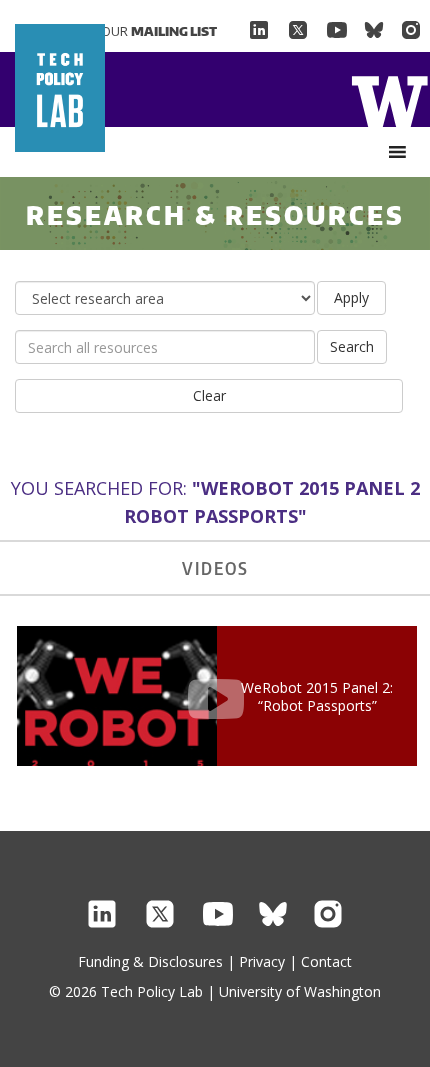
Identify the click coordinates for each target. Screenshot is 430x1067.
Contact (326, 961)
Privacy (262, 961)
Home (389, 99)
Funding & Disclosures (150, 961)
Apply (351, 297)
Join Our (145, 31)
